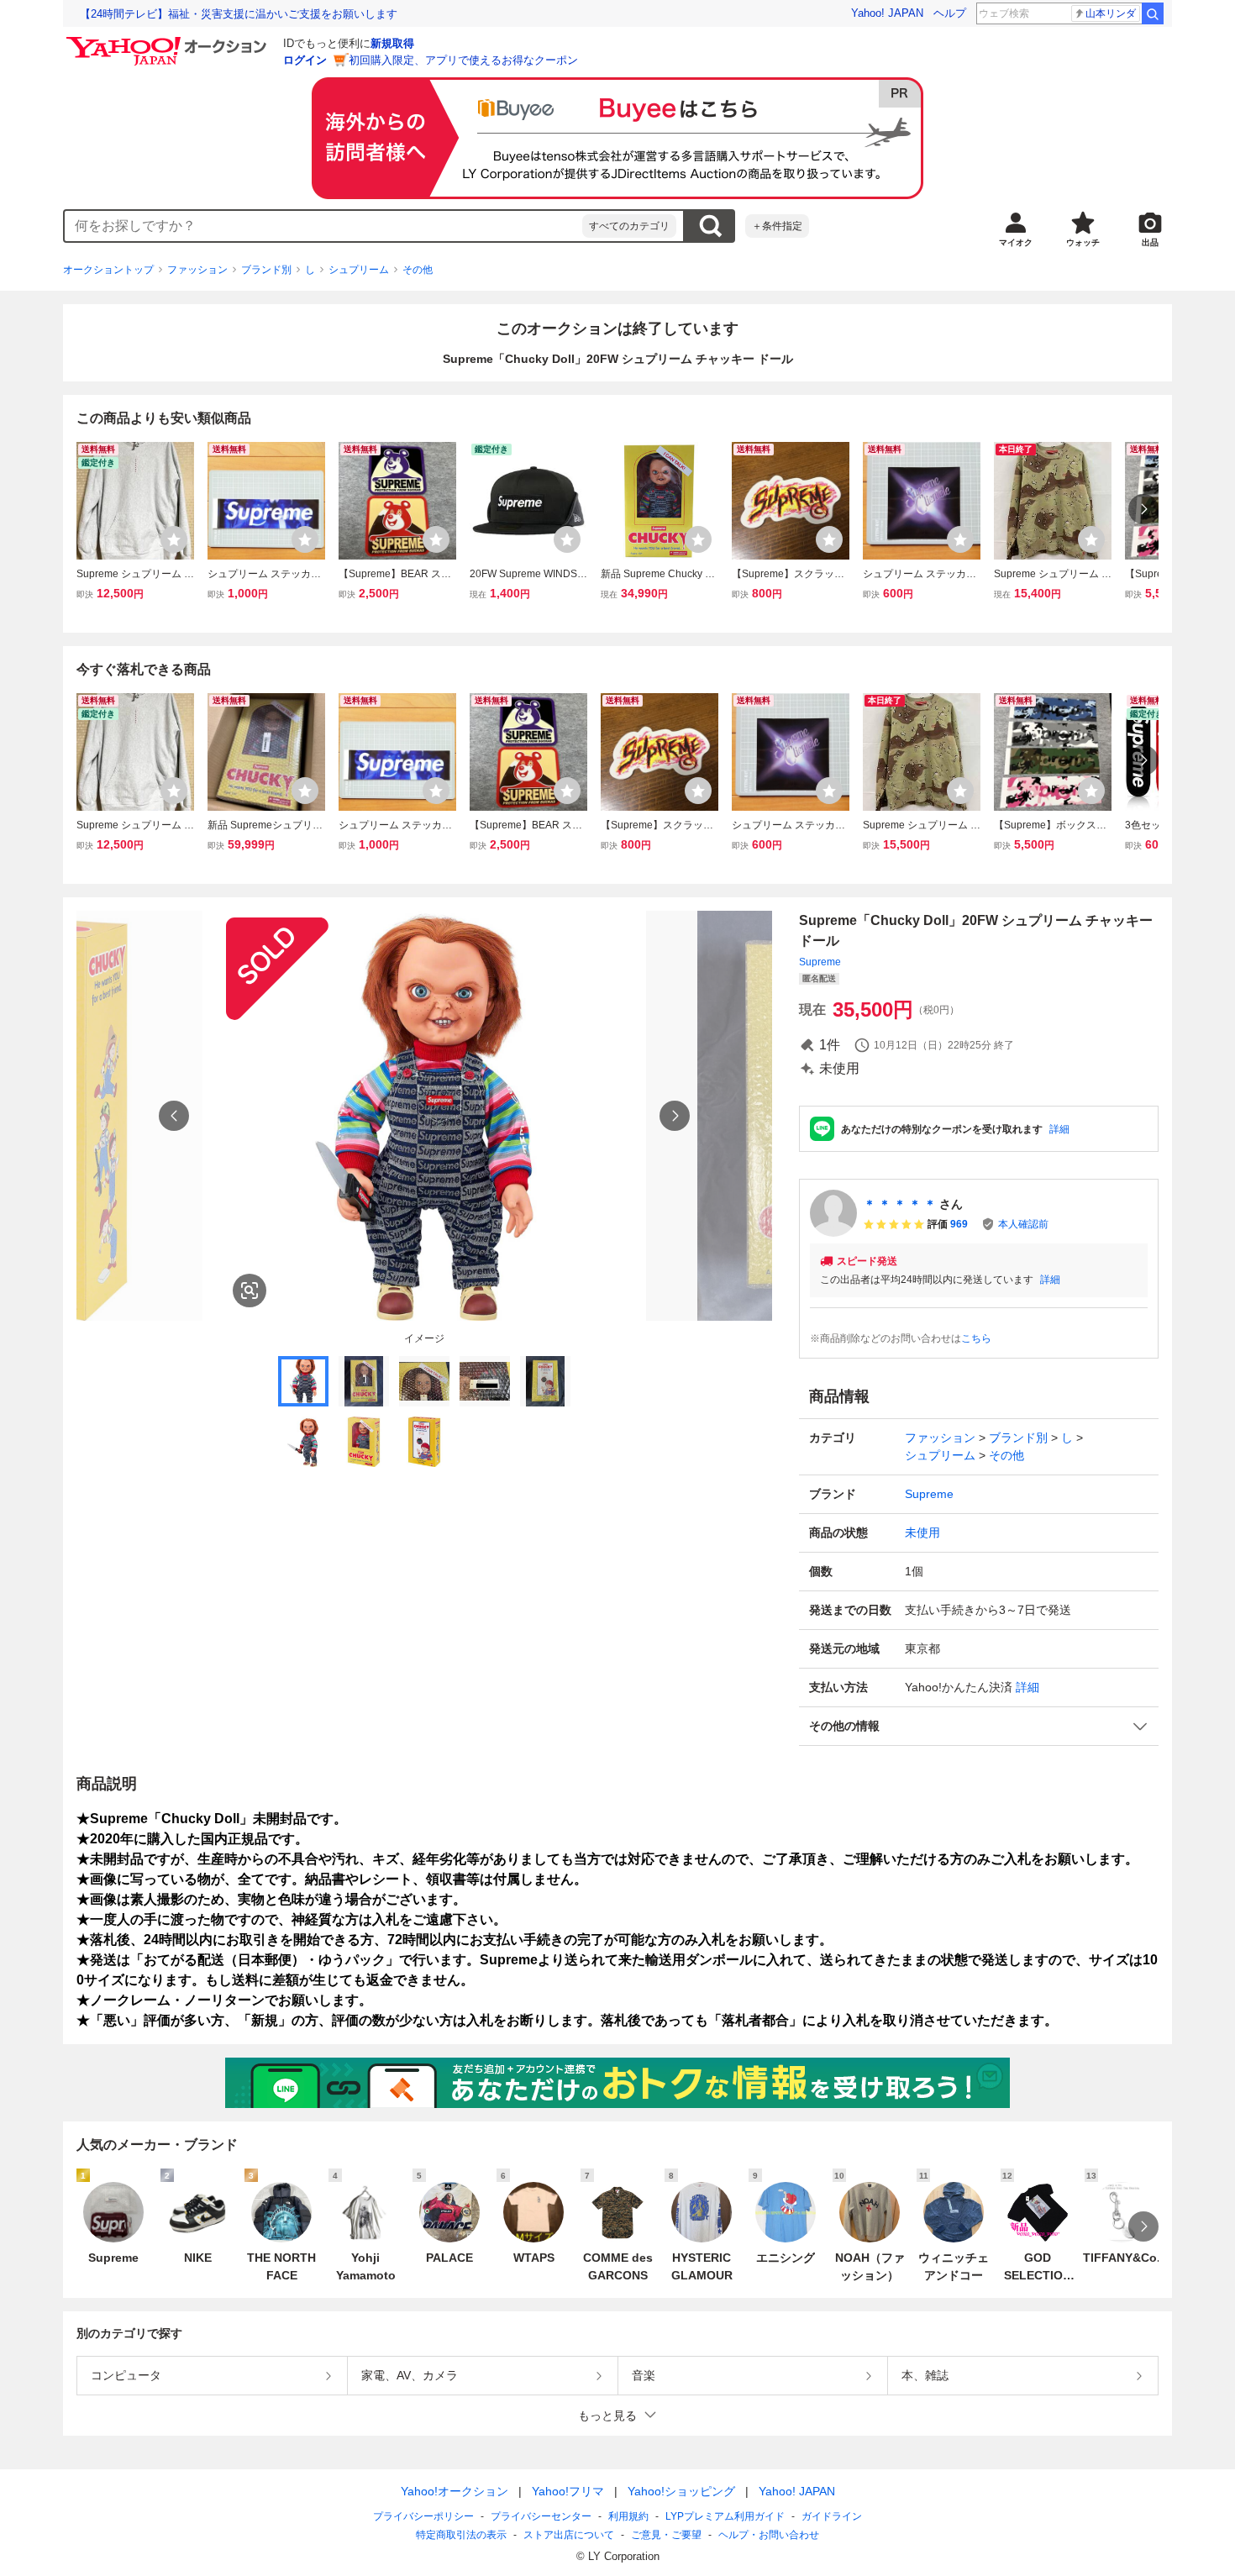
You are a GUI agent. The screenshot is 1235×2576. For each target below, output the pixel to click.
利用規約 (628, 2516)
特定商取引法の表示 (461, 2535)
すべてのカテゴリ (629, 226)
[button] (979, 1726)
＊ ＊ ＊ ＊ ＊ (900, 1204)
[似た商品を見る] (250, 1291)
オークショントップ (108, 270)
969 (959, 1224)
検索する (710, 226)
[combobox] (323, 226)
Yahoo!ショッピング (681, 2491)
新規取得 (392, 43)
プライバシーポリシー (423, 2516)
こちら (976, 1338)
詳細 (1059, 1129)
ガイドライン (832, 2516)
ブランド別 (266, 270)
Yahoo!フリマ (568, 2491)
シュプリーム (359, 270)
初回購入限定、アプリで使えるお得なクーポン (463, 60)
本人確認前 (1023, 1224)
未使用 (922, 1532)
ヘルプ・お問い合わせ (769, 2535)
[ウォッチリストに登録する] (174, 539)
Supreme (820, 962)
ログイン (305, 60)
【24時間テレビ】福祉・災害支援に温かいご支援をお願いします (239, 14)
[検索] (1153, 13)
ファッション (197, 270)
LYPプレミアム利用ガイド (725, 2516)
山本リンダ (1111, 13)
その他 (418, 270)
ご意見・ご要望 (666, 2535)
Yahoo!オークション (455, 2491)
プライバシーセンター (541, 2516)
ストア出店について (569, 2535)
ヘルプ (950, 13)
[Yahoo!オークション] (169, 41)
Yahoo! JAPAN (887, 13)
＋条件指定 (777, 226)
